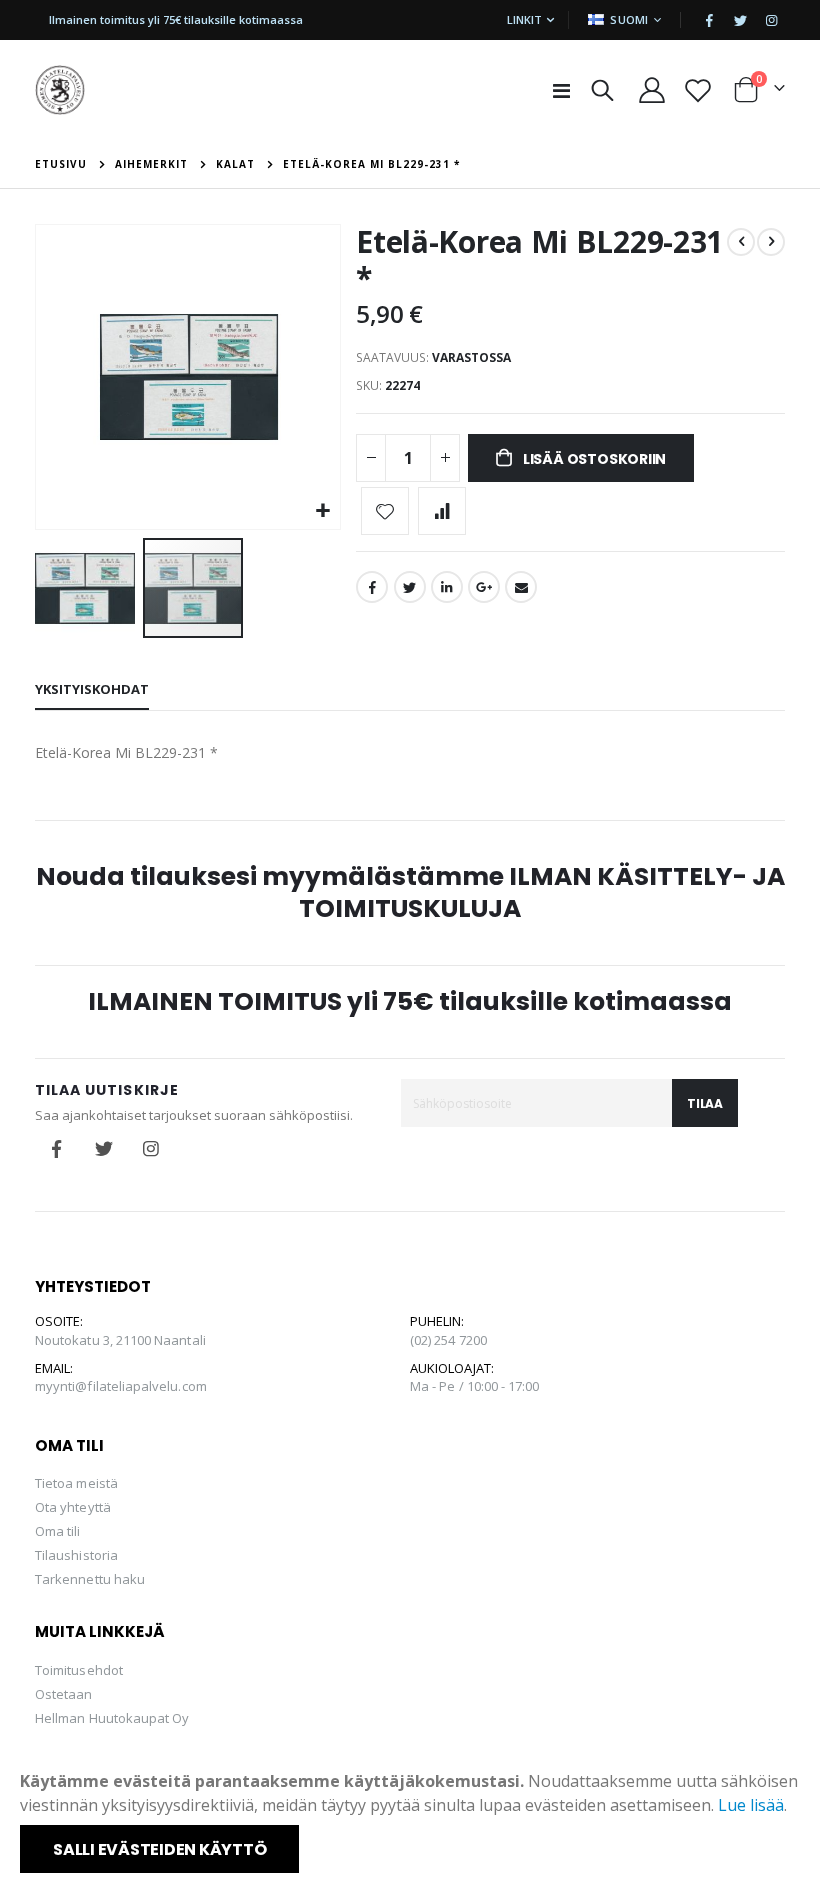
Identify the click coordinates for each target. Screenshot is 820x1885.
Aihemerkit (151, 164)
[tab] (92, 690)
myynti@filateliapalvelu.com (121, 1386)
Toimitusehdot (79, 1670)
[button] (322, 511)
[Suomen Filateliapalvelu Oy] (60, 90)
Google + (484, 587)
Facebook (372, 587)
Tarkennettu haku (90, 1579)
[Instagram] (771, 20)
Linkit (524, 19)
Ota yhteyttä (73, 1507)
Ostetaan (64, 1694)
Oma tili (58, 1531)
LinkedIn (447, 587)
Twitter (410, 587)
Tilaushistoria (76, 1555)
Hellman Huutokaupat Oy (112, 1718)
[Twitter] (740, 20)
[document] (412, 1821)
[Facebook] (709, 20)
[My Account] (652, 90)
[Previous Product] (741, 242)
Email (521, 587)
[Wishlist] (698, 90)
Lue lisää (751, 1805)
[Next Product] (771, 242)
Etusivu (61, 164)
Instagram (151, 1149)
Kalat (235, 164)
